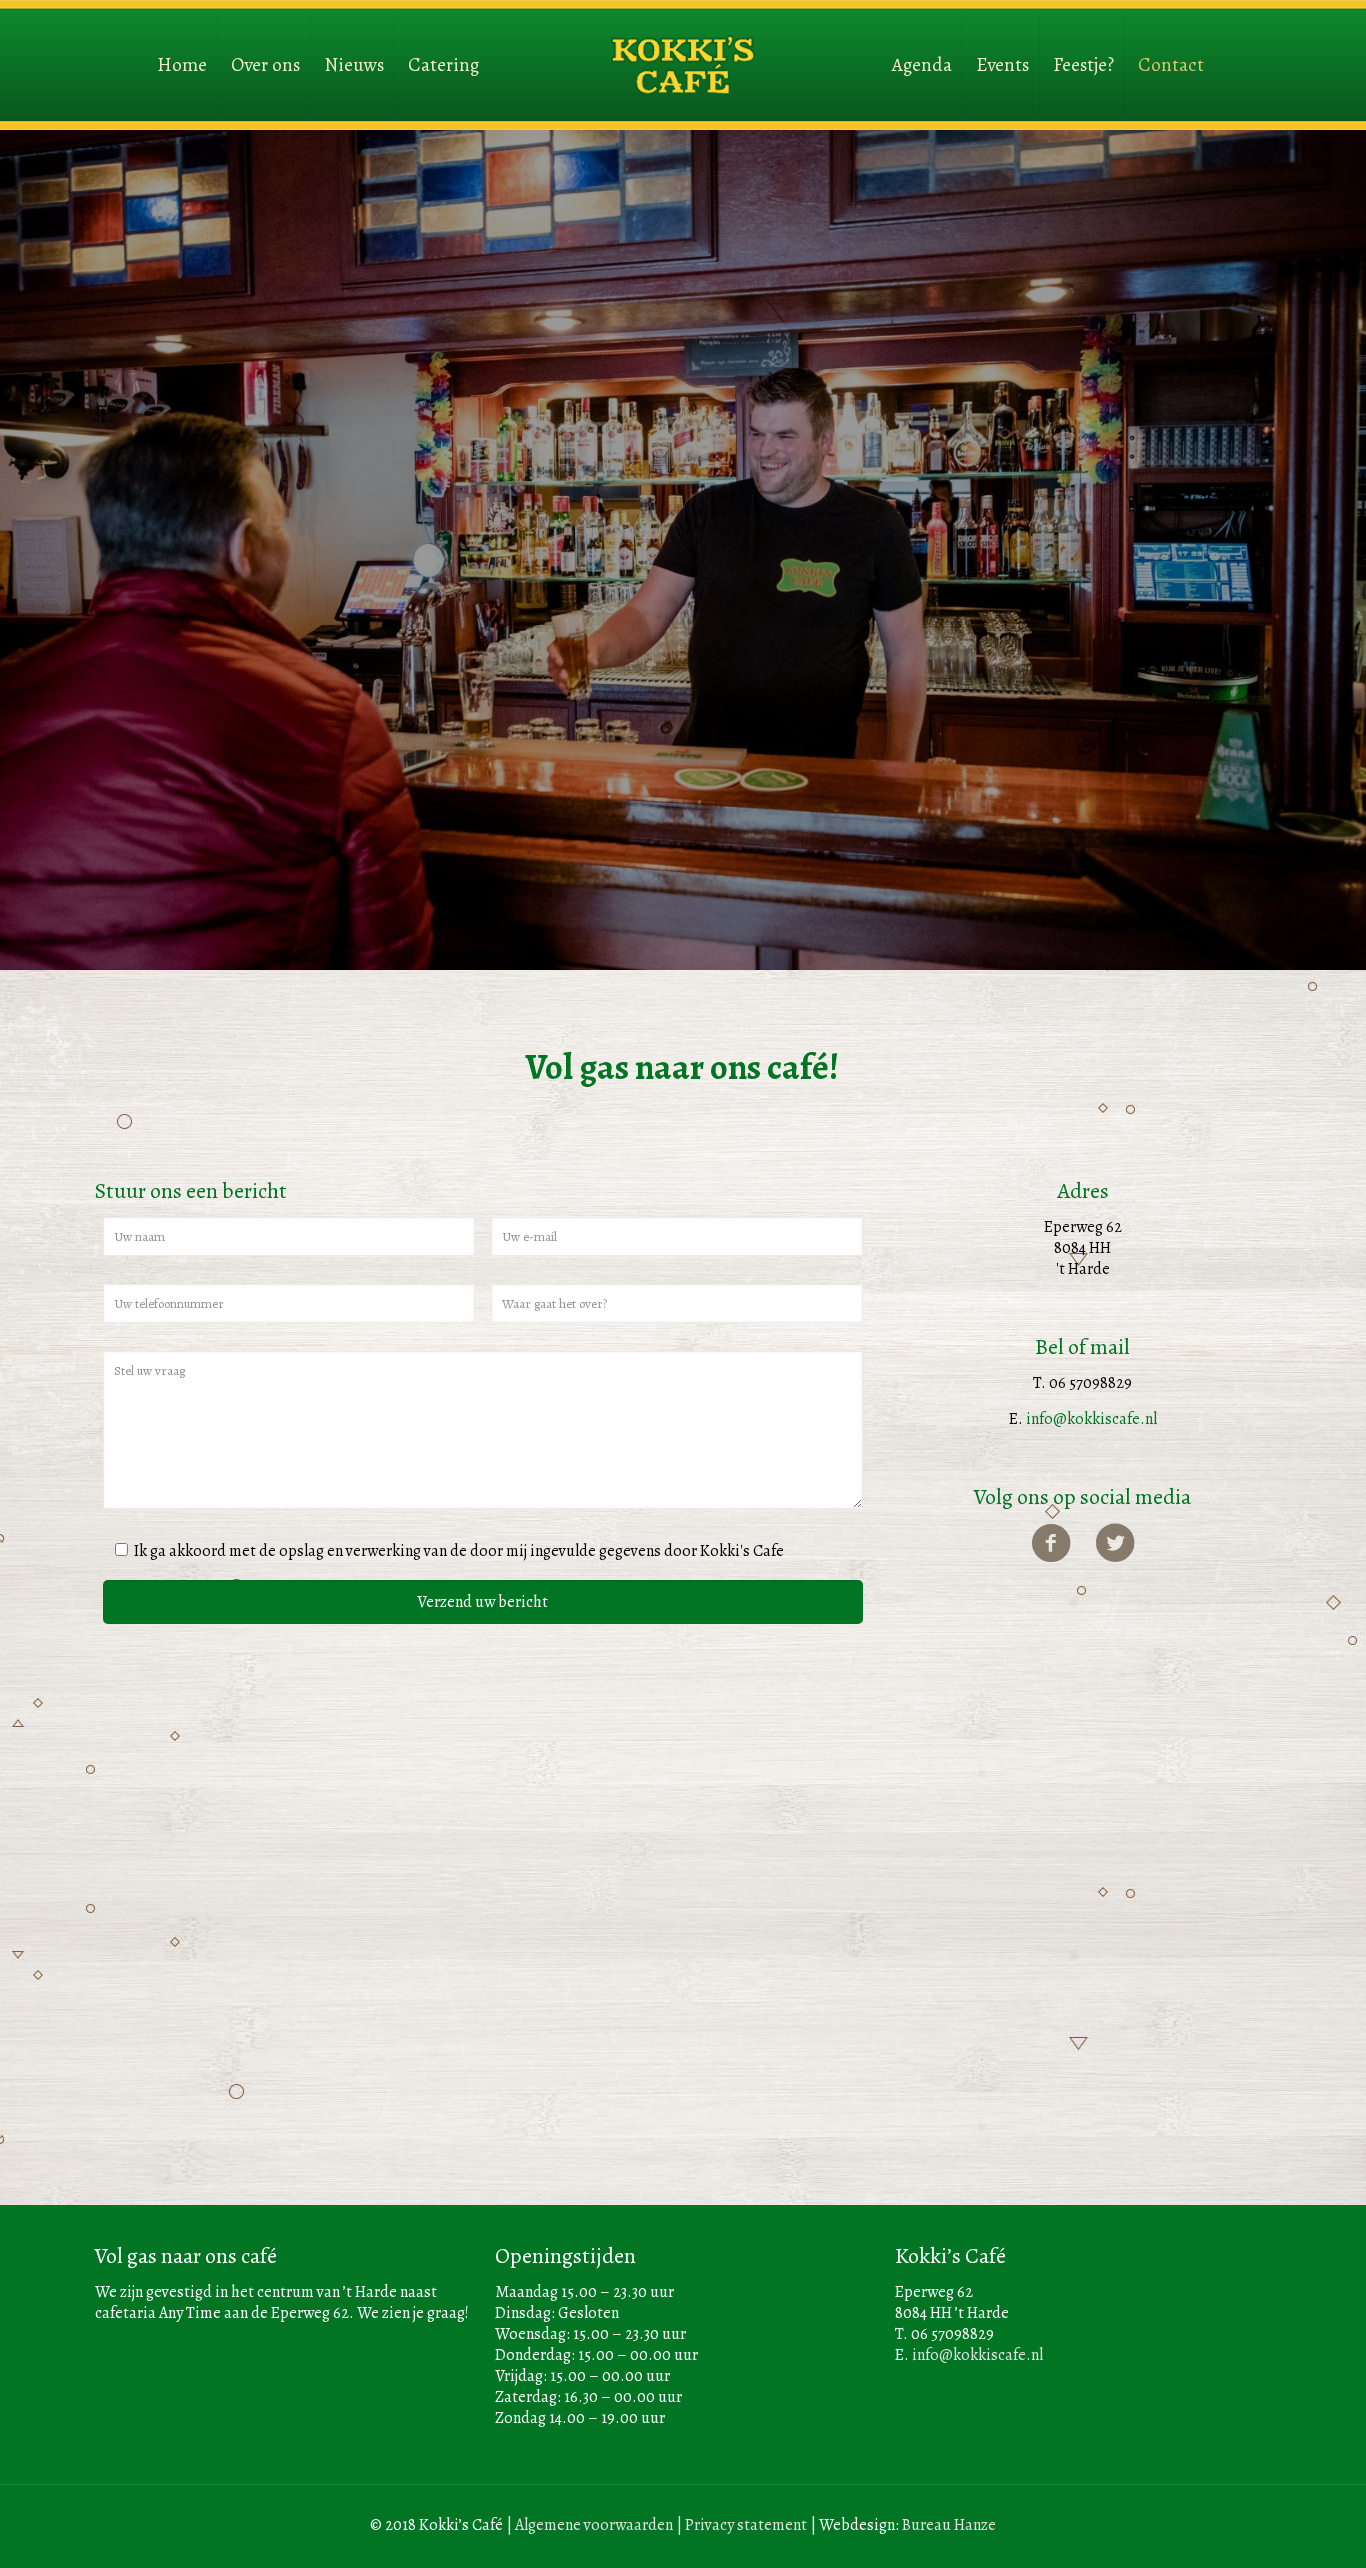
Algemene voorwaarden (594, 2525)
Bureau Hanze (949, 2525)
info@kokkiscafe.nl (1091, 1419)
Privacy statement (746, 2525)
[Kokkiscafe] (683, 45)
